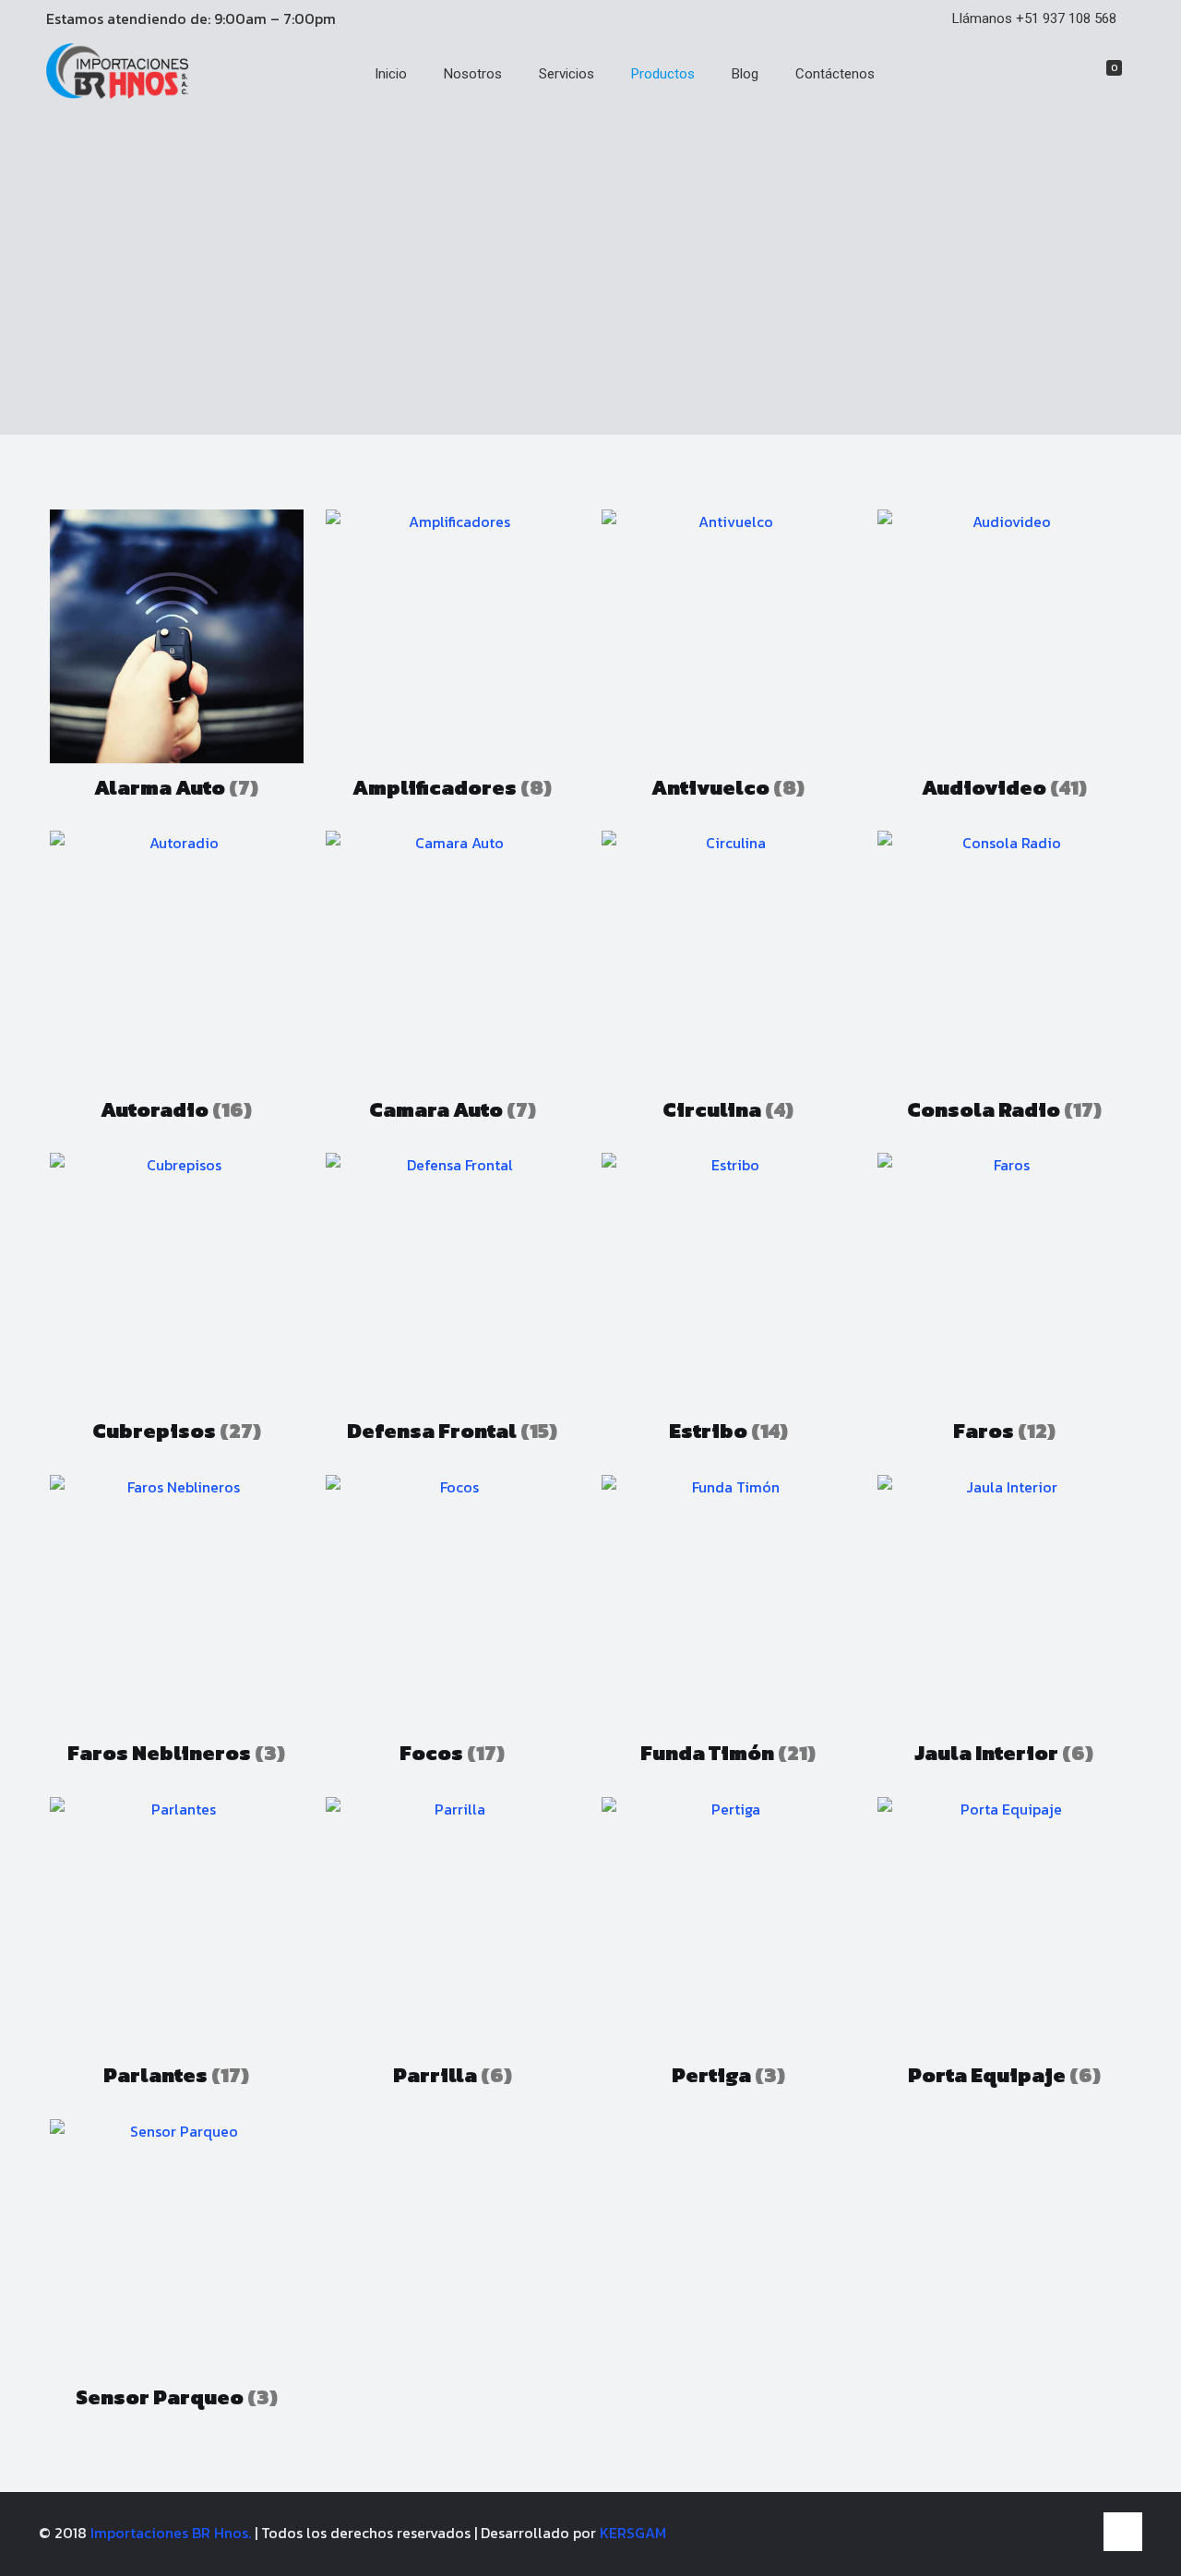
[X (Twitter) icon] (1059, 2533)
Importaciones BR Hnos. (173, 2533)
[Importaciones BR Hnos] (117, 93)
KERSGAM (633, 2533)
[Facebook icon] (1039, 2533)
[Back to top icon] (1123, 2532)
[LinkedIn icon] (1078, 2533)
